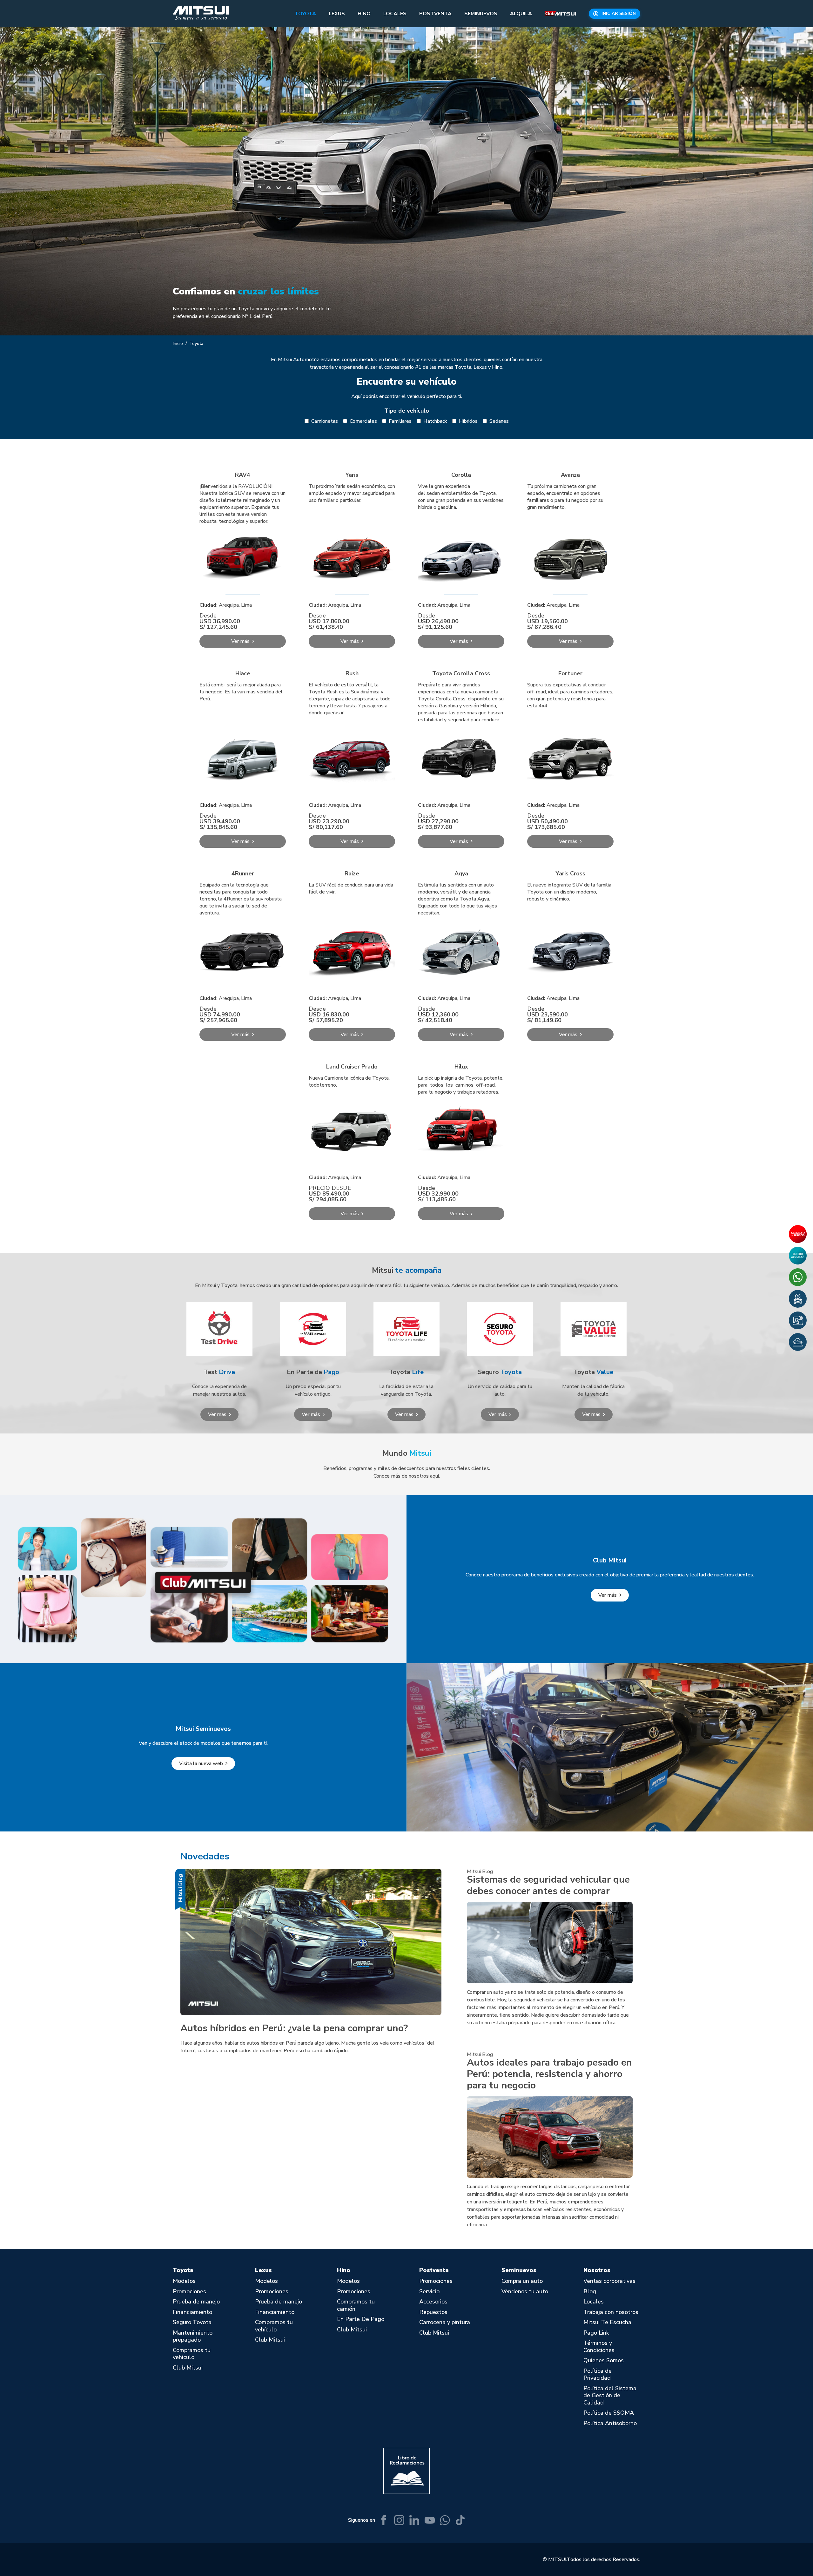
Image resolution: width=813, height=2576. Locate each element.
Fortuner (570, 673)
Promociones (189, 2292)
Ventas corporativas (609, 2281)
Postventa (435, 14)
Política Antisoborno (610, 2423)
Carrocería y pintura (445, 2322)
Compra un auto (522, 2281)
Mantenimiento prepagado (193, 2336)
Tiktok (460, 2520)
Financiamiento (192, 2312)
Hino (364, 14)
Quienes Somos (604, 2360)
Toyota (305, 14)
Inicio (178, 344)
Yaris (352, 475)
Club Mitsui (560, 14)
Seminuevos (481, 14)
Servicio (429, 2292)
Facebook (384, 2520)
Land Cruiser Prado (352, 1067)
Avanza (570, 475)
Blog (590, 2292)
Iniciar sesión (619, 13)
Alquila (521, 14)
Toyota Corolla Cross (461, 673)
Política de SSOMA (609, 2413)
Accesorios (433, 2302)
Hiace (243, 673)
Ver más (217, 1414)
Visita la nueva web (201, 1763)
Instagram (399, 2520)
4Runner (243, 873)
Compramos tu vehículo (192, 2354)
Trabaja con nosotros (611, 2312)
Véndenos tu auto (525, 2292)
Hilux (461, 1067)
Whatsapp (445, 2520)
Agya (461, 873)
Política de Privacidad (598, 2374)
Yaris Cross (571, 873)
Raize (352, 873)
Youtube (430, 2520)
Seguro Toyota (192, 2322)
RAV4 (243, 475)
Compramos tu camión (356, 2305)
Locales (395, 14)
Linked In (414, 2520)
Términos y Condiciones (599, 2347)
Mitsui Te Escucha (607, 2322)
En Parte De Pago (361, 2319)
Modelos (184, 2281)
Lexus (337, 14)
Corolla (461, 475)
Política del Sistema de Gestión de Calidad (610, 2396)
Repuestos (433, 2312)
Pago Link (596, 2333)
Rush (352, 673)
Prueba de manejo (196, 2302)
